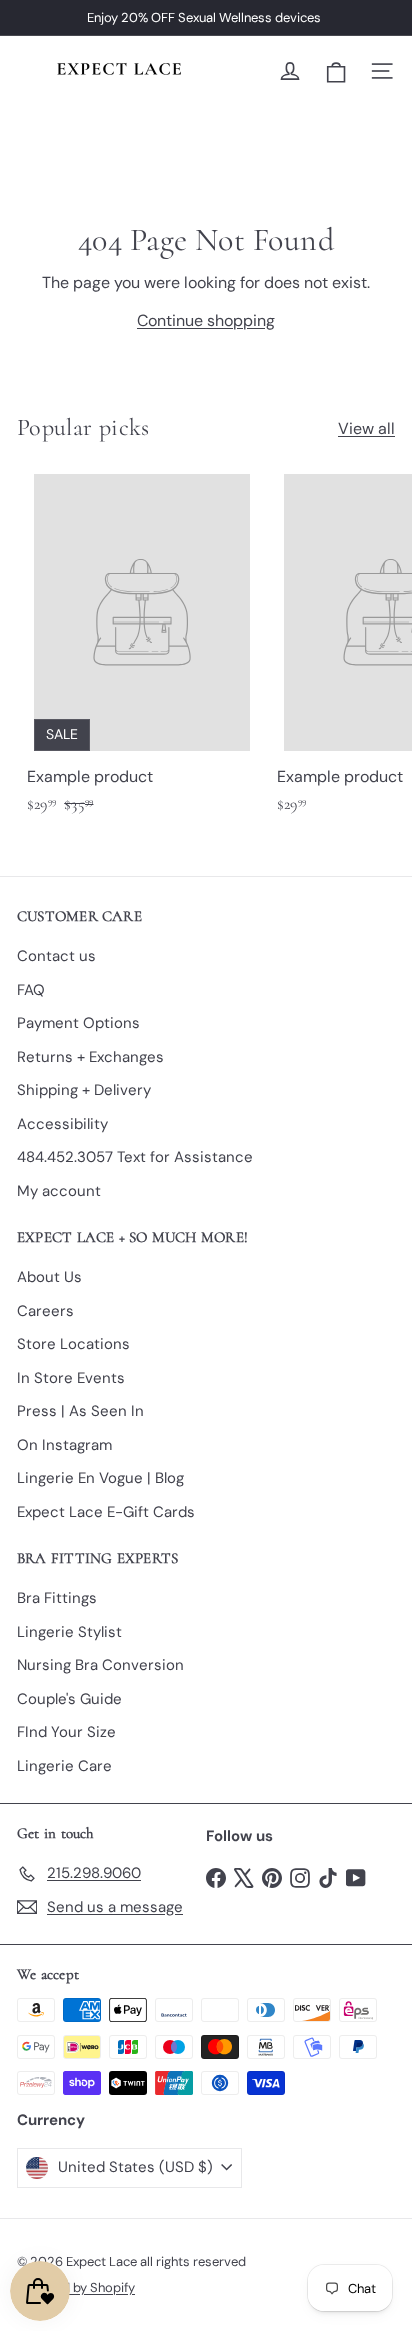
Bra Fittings (57, 1598)
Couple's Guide (69, 1699)
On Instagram (64, 1445)
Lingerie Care (64, 1766)
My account (59, 1191)
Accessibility (62, 1124)
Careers (45, 1311)
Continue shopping (206, 320)
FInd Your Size (66, 1732)
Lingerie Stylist (69, 1632)
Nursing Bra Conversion (100, 1665)
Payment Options (78, 1023)
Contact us (56, 956)
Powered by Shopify (76, 2287)
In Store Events (71, 1378)
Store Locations (73, 1344)
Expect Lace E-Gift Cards (106, 1512)
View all (366, 428)
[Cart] (336, 71)
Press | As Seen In (80, 1411)
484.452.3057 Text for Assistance (135, 1157)
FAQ (31, 990)
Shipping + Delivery (84, 1090)
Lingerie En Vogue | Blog (100, 1478)
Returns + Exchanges (90, 1057)
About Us (49, 1277)
